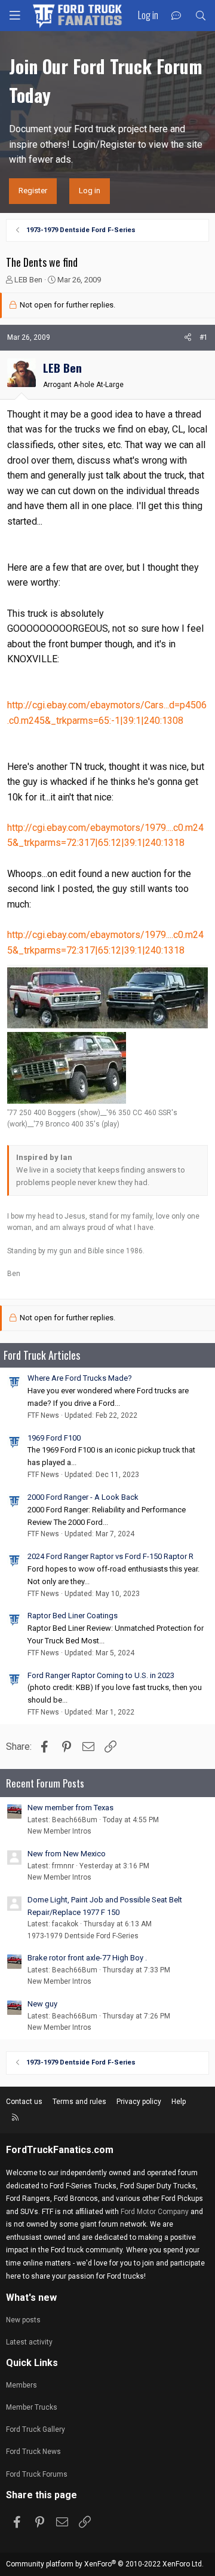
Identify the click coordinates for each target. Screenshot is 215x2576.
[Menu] (15, 16)
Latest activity (29, 2342)
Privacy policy (139, 2102)
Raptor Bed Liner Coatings (73, 1616)
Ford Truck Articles (42, 1355)
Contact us (24, 2102)
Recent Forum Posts (45, 1783)
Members (21, 2385)
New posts (23, 2320)
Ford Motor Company (155, 2212)
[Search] (200, 16)
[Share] (188, 338)
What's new (31, 2298)
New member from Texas (70, 1808)
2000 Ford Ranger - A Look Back (83, 1497)
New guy (42, 2004)
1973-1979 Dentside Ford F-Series (83, 1936)
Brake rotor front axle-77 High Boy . (87, 1958)
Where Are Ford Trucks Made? (80, 1378)
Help (179, 2102)
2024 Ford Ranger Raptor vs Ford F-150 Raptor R (110, 1556)
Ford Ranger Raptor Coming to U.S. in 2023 (101, 1675)
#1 (204, 337)
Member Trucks (32, 2407)
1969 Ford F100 (54, 1438)
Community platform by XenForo (105, 2564)
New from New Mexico (67, 1854)
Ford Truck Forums (37, 2474)
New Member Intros (59, 1831)
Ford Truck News (33, 2452)
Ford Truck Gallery (36, 2429)
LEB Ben (28, 280)
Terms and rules (79, 2102)
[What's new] (176, 16)
